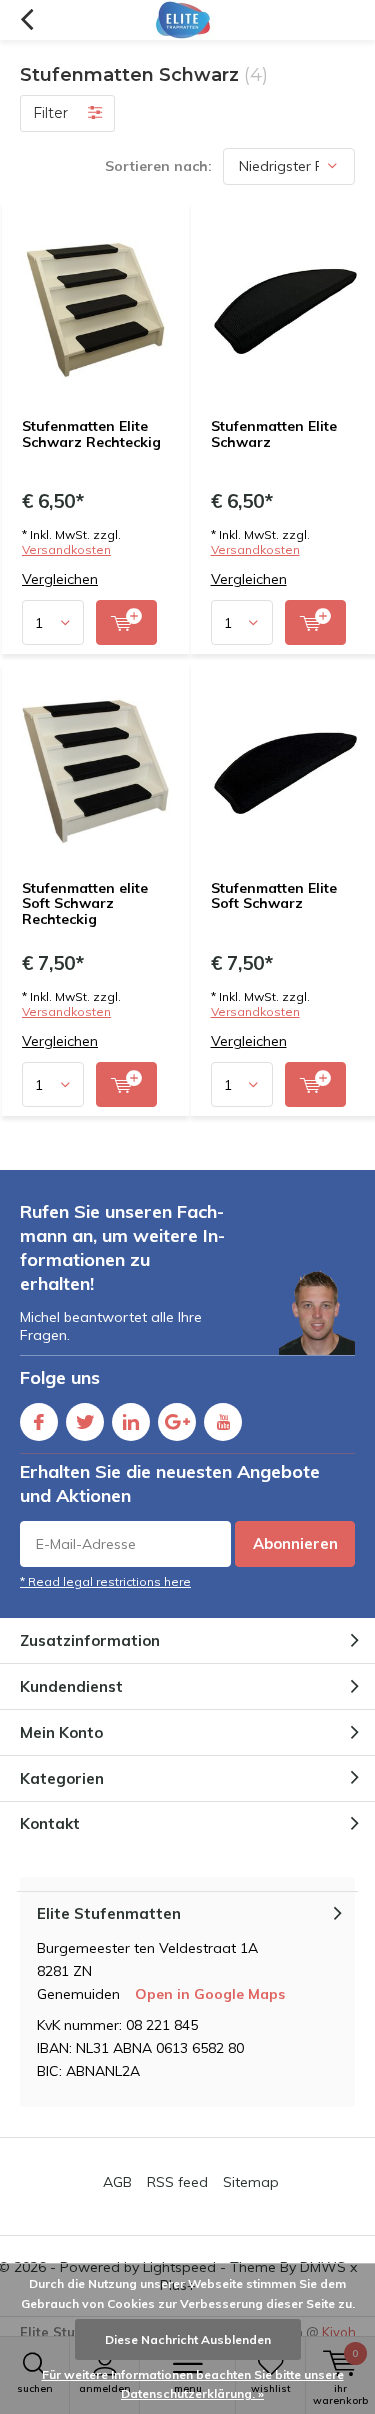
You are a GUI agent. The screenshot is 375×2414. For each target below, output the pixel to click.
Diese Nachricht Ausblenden (188, 2339)
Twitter (85, 1422)
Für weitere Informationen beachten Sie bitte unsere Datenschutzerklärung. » (193, 2384)
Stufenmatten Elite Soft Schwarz (274, 896)
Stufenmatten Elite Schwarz (274, 434)
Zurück (26, 20)
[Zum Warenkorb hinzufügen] (126, 622)
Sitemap (251, 2182)
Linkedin (131, 1422)
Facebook (39, 1422)
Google (177, 1422)
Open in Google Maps (210, 1994)
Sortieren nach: (158, 166)
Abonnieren (295, 1543)
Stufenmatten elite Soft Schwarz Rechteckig (85, 903)
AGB (117, 2182)
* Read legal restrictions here (105, 1581)
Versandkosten (66, 549)
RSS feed (177, 2182)
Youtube (223, 1422)
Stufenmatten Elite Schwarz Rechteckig (91, 434)
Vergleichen (60, 579)
